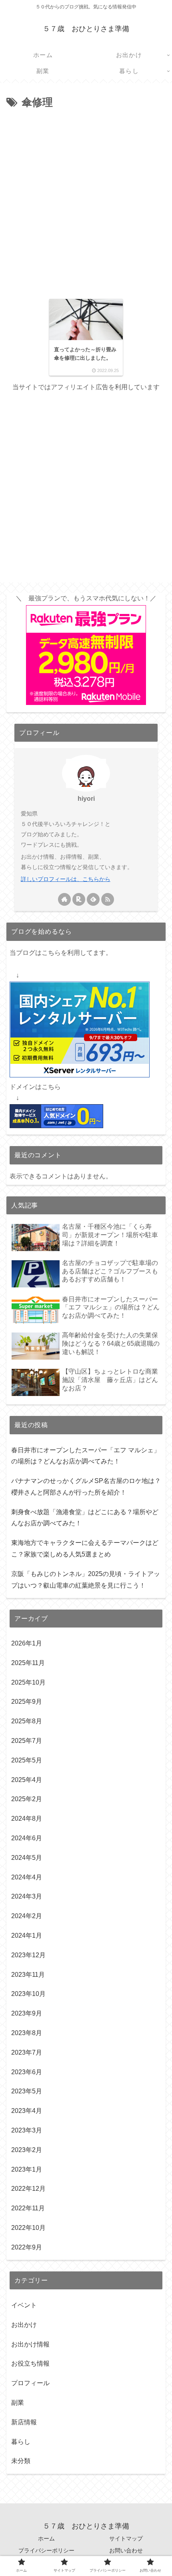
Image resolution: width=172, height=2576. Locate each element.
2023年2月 (27, 2150)
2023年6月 (27, 2072)
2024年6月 (27, 1838)
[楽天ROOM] (79, 899)
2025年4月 (27, 1780)
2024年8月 (27, 1819)
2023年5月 (27, 2091)
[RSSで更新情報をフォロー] (108, 899)
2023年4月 (27, 2111)
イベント (24, 2305)
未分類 (21, 2461)
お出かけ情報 (30, 2344)
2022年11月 (28, 2208)
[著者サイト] (64, 899)
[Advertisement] (86, 202)
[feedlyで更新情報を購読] (93, 899)
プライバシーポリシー (46, 2550)
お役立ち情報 (30, 2363)
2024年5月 (27, 1858)
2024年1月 (27, 1935)
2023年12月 (28, 1955)
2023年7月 (27, 2052)
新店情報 (24, 2422)
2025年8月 (27, 1721)
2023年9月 (27, 2013)
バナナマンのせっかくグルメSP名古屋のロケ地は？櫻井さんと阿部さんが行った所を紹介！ (86, 1487)
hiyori (86, 799)
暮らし (21, 2442)
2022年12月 (28, 2189)
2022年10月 (28, 2228)
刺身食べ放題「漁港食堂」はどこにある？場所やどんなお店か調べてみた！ (85, 1518)
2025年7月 (27, 1741)
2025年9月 (27, 1702)
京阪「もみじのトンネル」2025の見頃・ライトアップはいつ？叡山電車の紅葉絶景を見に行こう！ (86, 1580)
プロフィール (30, 2383)
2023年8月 (27, 2033)
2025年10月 (28, 1682)
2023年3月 (27, 2130)
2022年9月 (27, 2247)
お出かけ (24, 2325)
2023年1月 (27, 2169)
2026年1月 (27, 1643)
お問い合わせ (126, 2550)
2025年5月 (27, 1760)
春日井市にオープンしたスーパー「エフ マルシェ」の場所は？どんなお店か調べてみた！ (86, 1456)
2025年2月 (27, 1799)
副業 (18, 2403)
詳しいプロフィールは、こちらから (66, 879)
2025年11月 (28, 1663)
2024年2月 (27, 1916)
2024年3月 (27, 1896)
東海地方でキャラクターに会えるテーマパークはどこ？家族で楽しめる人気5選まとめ (85, 1548)
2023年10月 (28, 1994)
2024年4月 (27, 1877)
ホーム (46, 2538)
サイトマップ (126, 2538)
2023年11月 (28, 1975)
